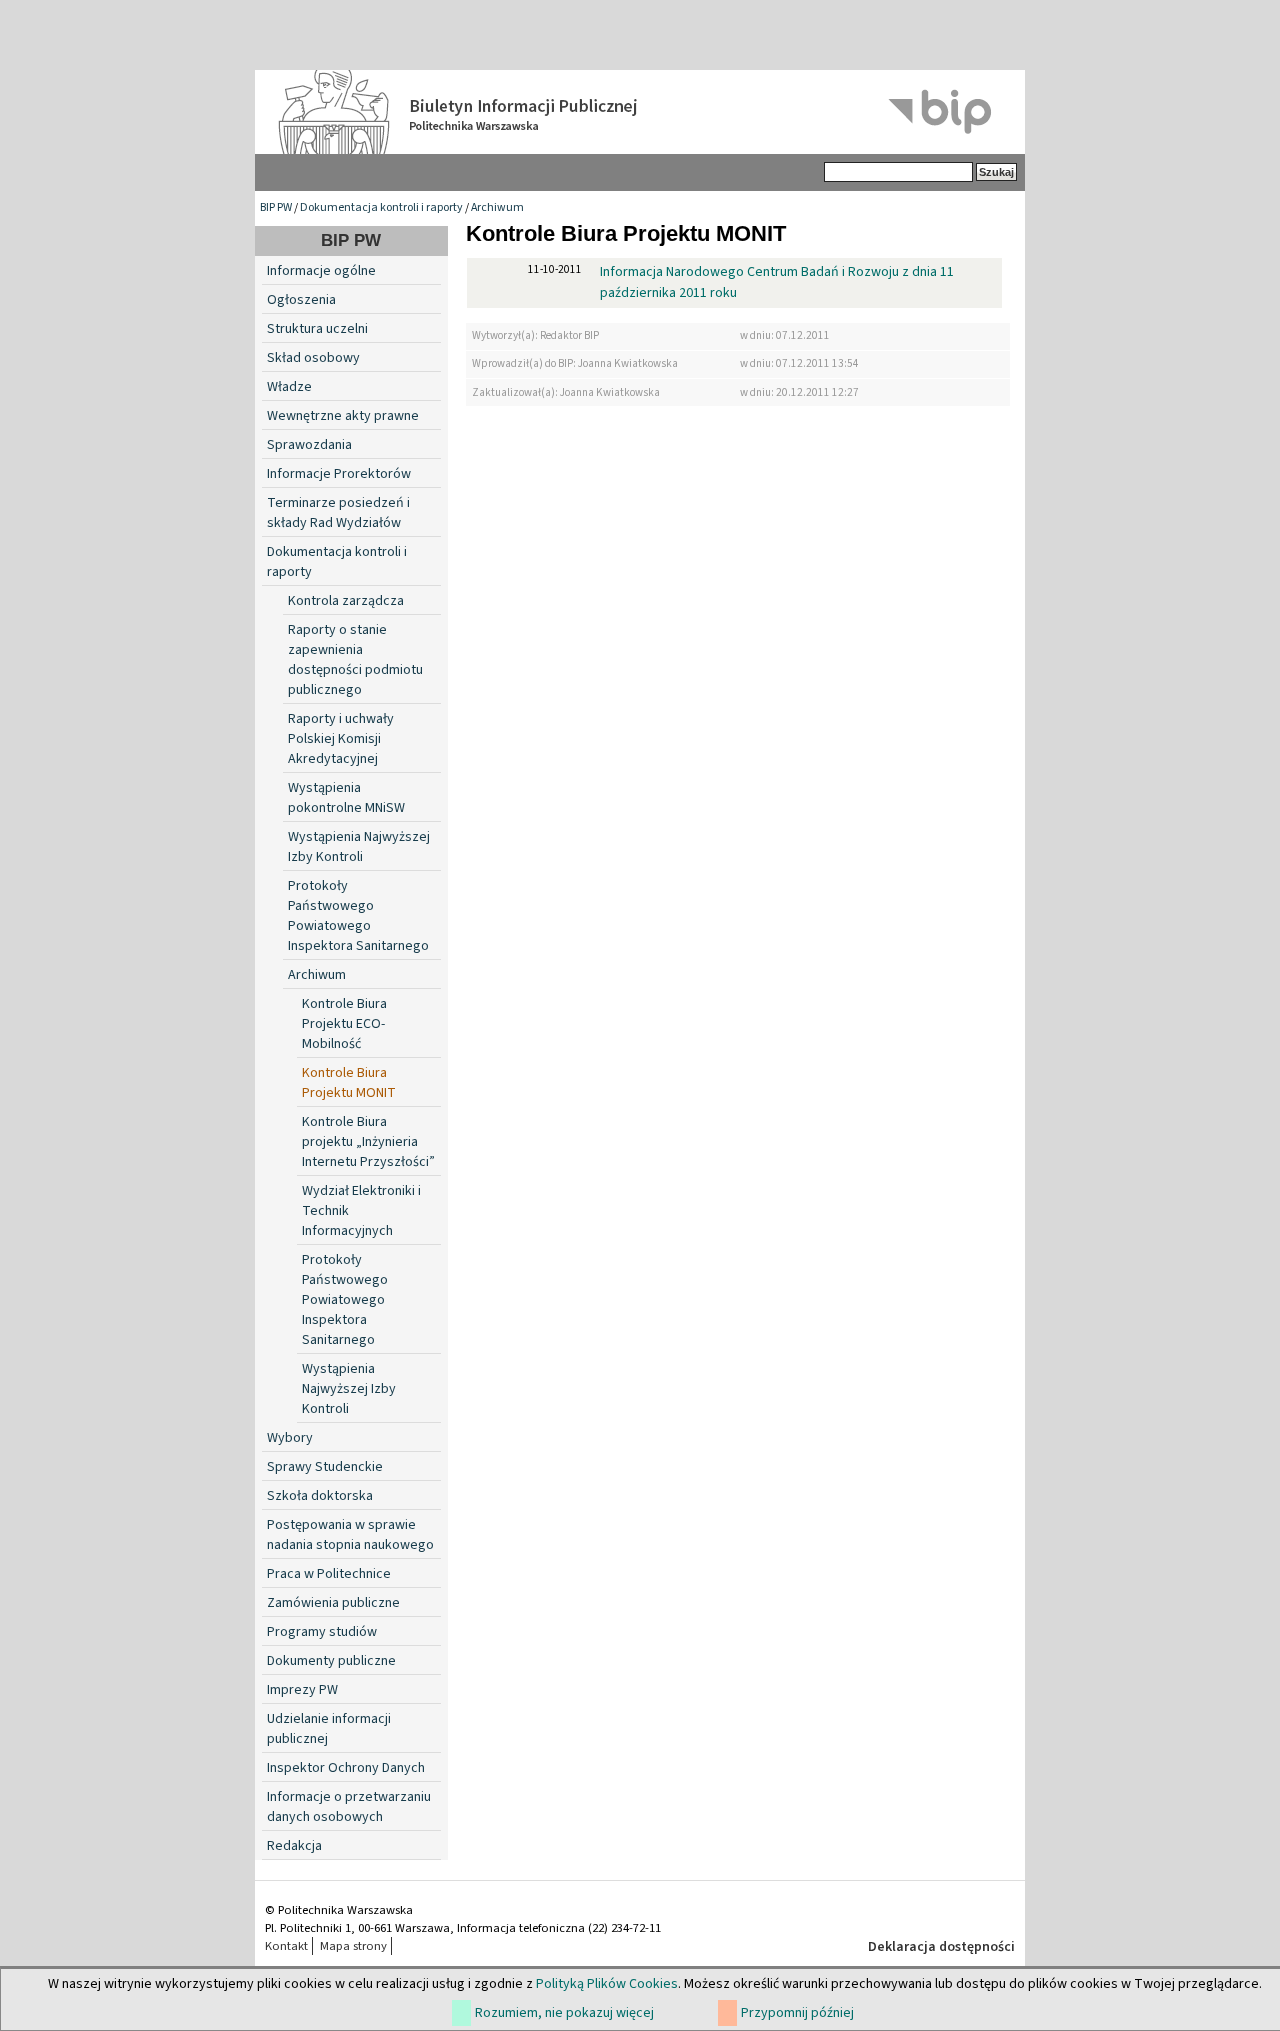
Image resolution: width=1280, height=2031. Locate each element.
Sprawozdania (309, 445)
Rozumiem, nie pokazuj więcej (564, 2013)
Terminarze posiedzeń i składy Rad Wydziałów (338, 513)
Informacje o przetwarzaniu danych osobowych (349, 1807)
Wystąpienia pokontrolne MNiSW (346, 798)
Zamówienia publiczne (333, 1603)
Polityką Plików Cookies (607, 1984)
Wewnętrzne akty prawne (343, 416)
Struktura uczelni (317, 329)
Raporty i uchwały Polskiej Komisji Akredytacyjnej (341, 739)
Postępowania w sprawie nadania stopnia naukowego (350, 1535)
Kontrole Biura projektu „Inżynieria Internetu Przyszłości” (368, 1142)
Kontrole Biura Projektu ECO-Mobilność (344, 1024)
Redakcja (294, 1846)
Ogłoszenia (301, 300)
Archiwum (497, 207)
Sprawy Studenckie (325, 1467)
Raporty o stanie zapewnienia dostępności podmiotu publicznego (355, 660)
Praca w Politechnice (329, 1574)
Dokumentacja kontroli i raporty (381, 207)
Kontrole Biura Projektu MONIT (349, 1083)
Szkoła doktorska (320, 1496)
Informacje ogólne (321, 271)
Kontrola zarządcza (346, 601)
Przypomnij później (797, 2013)
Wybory (290, 1438)
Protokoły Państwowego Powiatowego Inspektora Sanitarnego (358, 916)
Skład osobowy (313, 358)
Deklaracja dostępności (941, 1947)
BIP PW (276, 207)
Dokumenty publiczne (331, 1661)
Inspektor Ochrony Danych (346, 1768)
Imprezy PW (302, 1690)
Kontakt (286, 1946)
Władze (289, 387)
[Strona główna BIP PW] (640, 112)
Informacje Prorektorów (339, 474)
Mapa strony (353, 1946)
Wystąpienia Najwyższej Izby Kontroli (359, 847)
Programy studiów (322, 1632)
